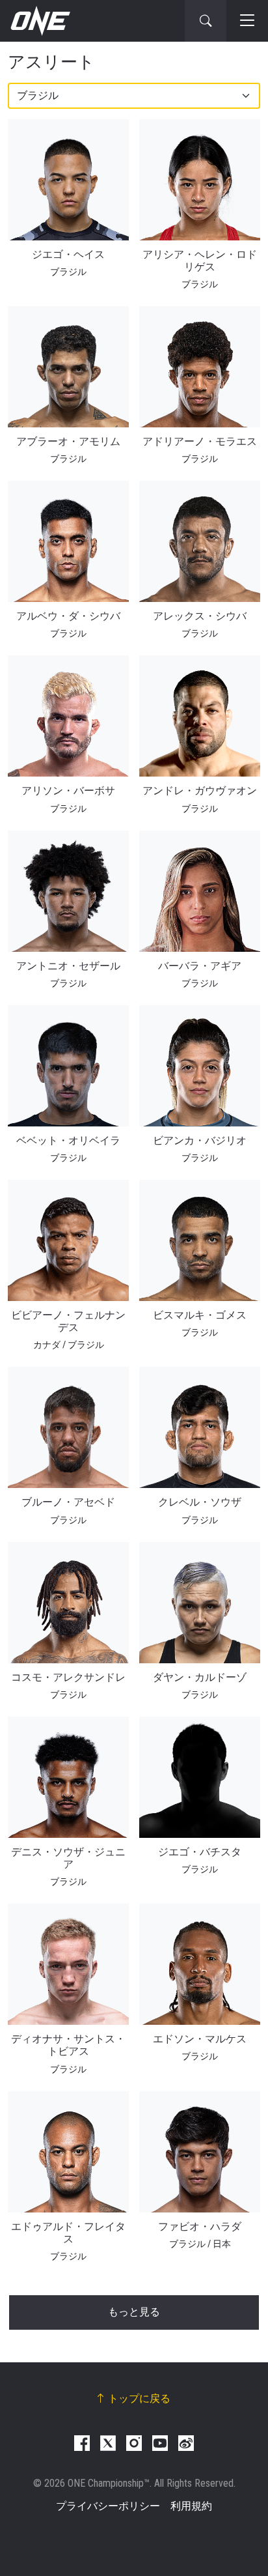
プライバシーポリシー (108, 2506)
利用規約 (191, 2506)
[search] (206, 21)
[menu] (247, 21)
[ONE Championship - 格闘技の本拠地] (39, 21)
